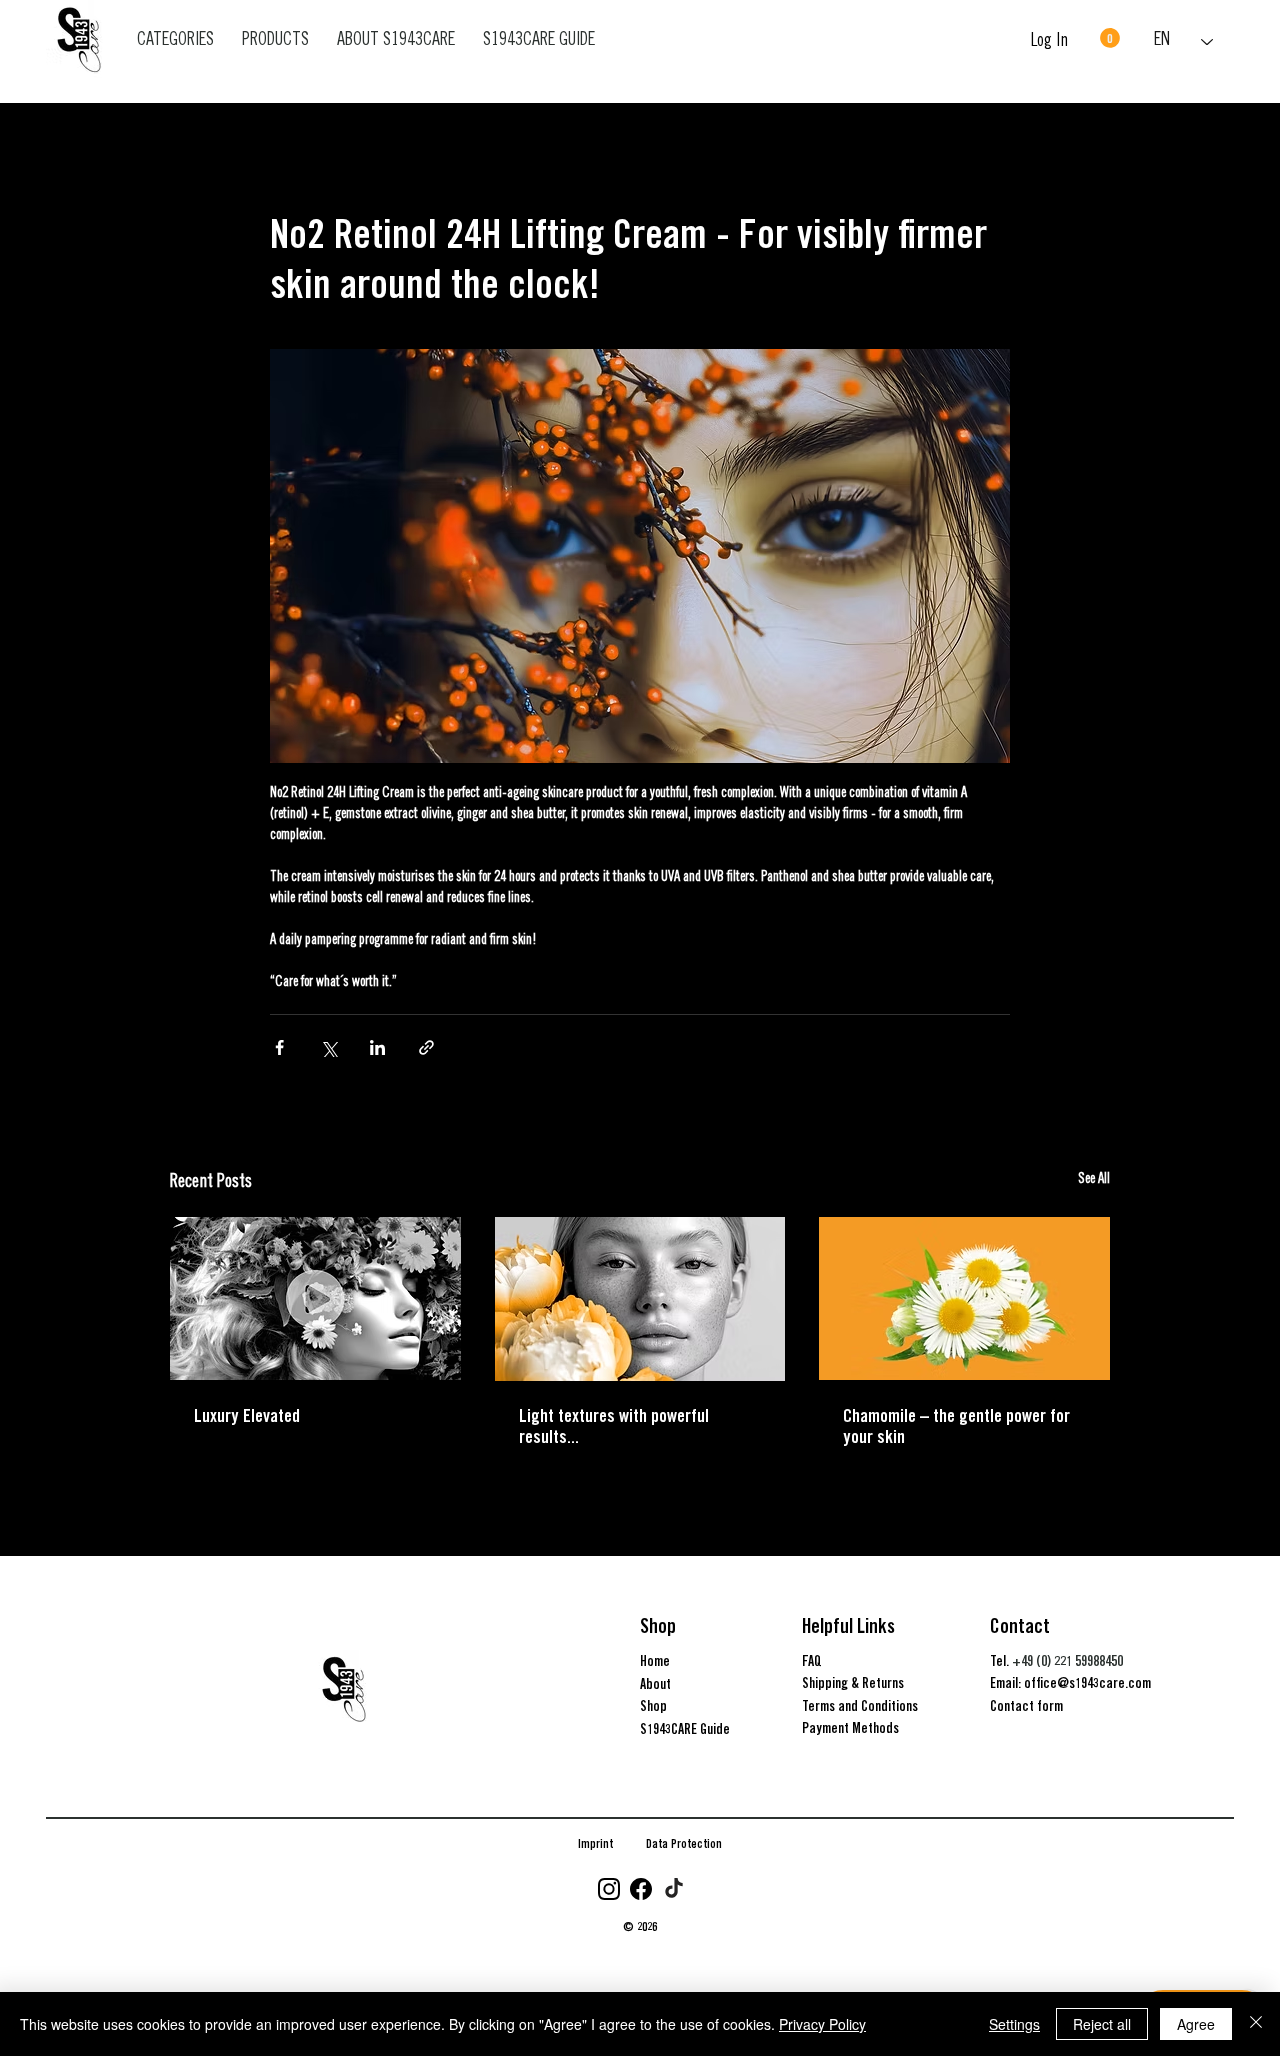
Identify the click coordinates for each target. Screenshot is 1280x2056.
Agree (1196, 2024)
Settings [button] (1014, 2024)
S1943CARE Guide (685, 1729)
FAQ (812, 1661)
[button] (1110, 38)
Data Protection (684, 1843)
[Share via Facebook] (279, 1047)
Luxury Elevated (247, 1415)
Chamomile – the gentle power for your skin (956, 1426)
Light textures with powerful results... (614, 1426)
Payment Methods (850, 1728)
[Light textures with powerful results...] (640, 1299)
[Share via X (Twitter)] (328, 1047)
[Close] (1256, 2024)
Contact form (1026, 1706)
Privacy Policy (822, 2024)
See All (1094, 1180)
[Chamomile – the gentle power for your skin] (964, 1298)
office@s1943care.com (1087, 1683)
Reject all (1102, 2024)
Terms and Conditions (860, 1706)
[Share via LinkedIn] (377, 1047)
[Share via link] (426, 1047)
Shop (653, 1706)
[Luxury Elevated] (315, 1298)
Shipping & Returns (853, 1683)
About (655, 1684)
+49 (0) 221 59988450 (1067, 1661)
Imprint (595, 1843)
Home (655, 1661)
